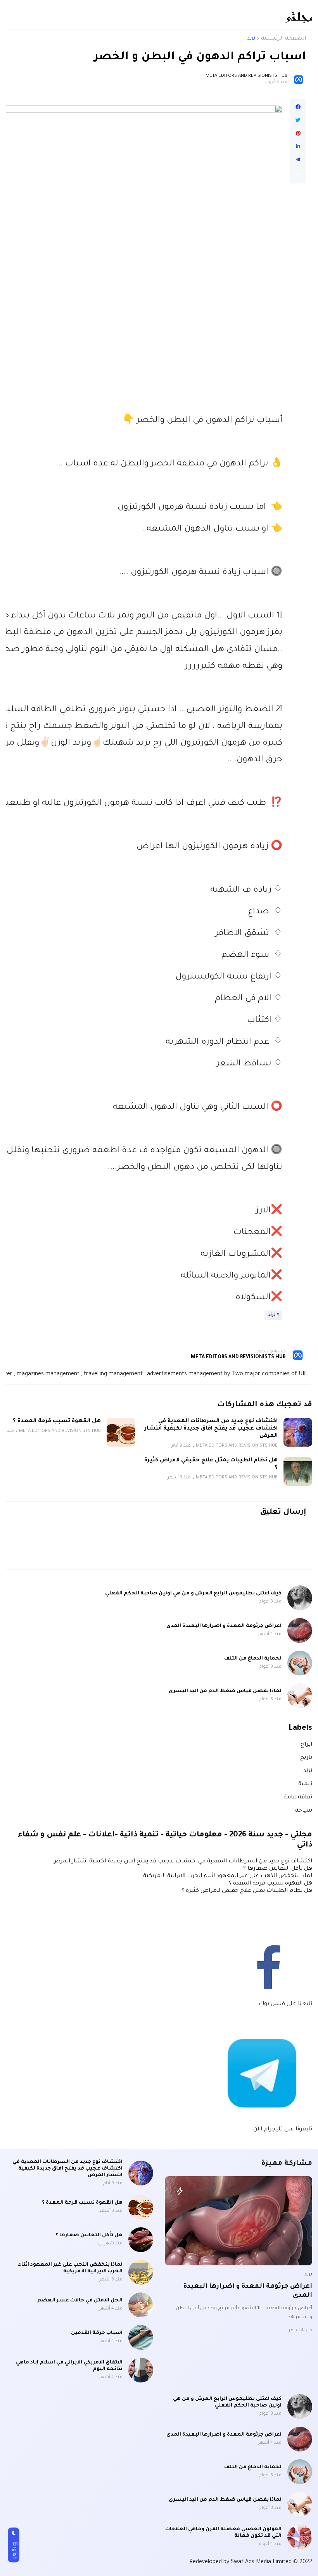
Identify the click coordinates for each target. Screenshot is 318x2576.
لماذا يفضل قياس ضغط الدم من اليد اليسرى (225, 1691)
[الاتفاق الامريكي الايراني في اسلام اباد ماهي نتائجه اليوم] (141, 2370)
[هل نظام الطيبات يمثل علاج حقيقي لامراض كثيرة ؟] (298, 1471)
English (14, 2551)
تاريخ (306, 1758)
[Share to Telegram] (298, 160)
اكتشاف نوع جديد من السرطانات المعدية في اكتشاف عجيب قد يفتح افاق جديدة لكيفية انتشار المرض (211, 1429)
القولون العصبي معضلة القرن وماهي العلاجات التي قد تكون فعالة (223, 2533)
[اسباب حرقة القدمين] (141, 2337)
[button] (298, 174)
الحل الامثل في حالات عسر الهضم (80, 2301)
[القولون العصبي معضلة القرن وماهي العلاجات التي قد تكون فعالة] (300, 2537)
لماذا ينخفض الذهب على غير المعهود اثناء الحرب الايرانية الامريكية (228, 1876)
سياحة (304, 1811)
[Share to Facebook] (298, 107)
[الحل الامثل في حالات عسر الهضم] (141, 2305)
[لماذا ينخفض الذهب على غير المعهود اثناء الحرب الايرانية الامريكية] (141, 2272)
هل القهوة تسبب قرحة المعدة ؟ (57, 1421)
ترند (251, 39)
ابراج (306, 1745)
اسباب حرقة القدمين (97, 2333)
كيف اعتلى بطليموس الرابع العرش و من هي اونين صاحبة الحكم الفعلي (193, 1594)
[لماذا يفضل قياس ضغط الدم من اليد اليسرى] (300, 1696)
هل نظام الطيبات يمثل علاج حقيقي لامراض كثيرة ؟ (211, 1464)
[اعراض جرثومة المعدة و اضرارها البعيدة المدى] (300, 1630)
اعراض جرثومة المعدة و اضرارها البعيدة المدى (224, 1626)
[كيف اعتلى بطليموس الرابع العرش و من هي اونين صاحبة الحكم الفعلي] (300, 1598)
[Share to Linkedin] (298, 147)
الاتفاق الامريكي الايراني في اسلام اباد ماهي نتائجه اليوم (69, 2366)
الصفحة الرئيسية (283, 39)
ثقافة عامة (298, 1798)
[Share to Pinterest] (298, 133)
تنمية (305, 1784)
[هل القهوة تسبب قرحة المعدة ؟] (121, 1432)
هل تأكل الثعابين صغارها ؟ (278, 1869)
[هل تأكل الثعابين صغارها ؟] (141, 2240)
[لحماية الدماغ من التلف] (300, 1663)
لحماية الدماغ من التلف (253, 1659)
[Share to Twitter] (298, 120)
